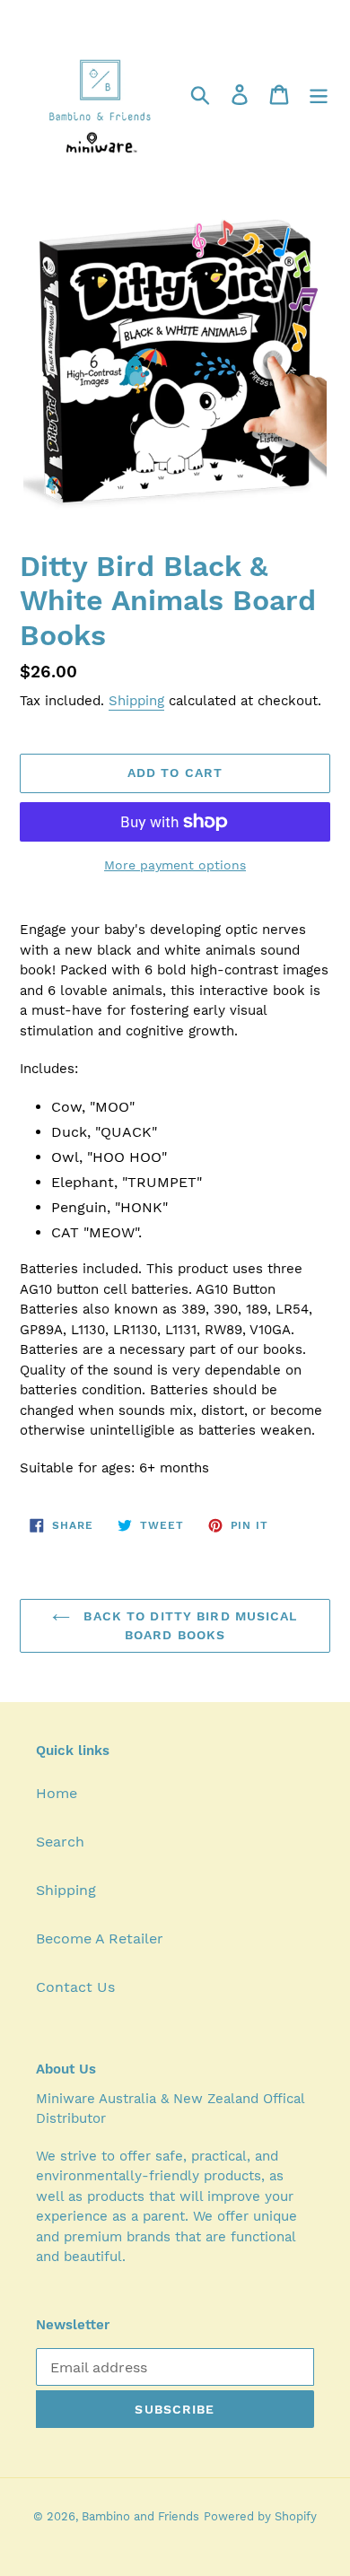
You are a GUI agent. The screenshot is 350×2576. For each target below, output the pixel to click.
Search (60, 1842)
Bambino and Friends (140, 2516)
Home (57, 1793)
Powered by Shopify (260, 2516)
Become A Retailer (100, 1939)
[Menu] (319, 94)
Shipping (136, 701)
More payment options (175, 865)
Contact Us (75, 1987)
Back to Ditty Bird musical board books (188, 1625)
